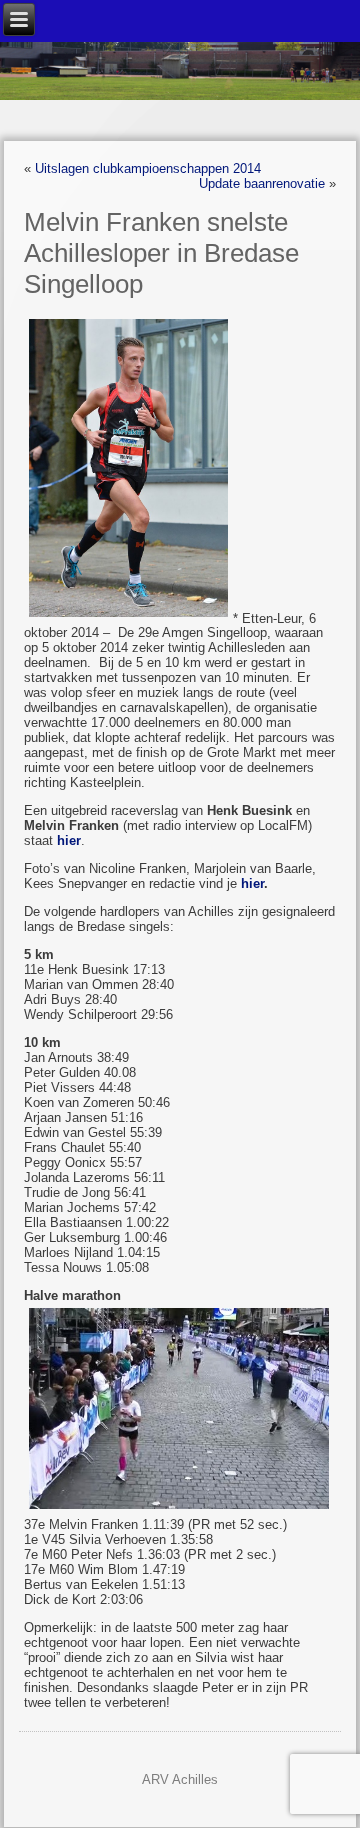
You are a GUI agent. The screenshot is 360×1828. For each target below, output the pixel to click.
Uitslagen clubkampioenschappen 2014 (148, 168)
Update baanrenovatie (262, 183)
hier (252, 883)
